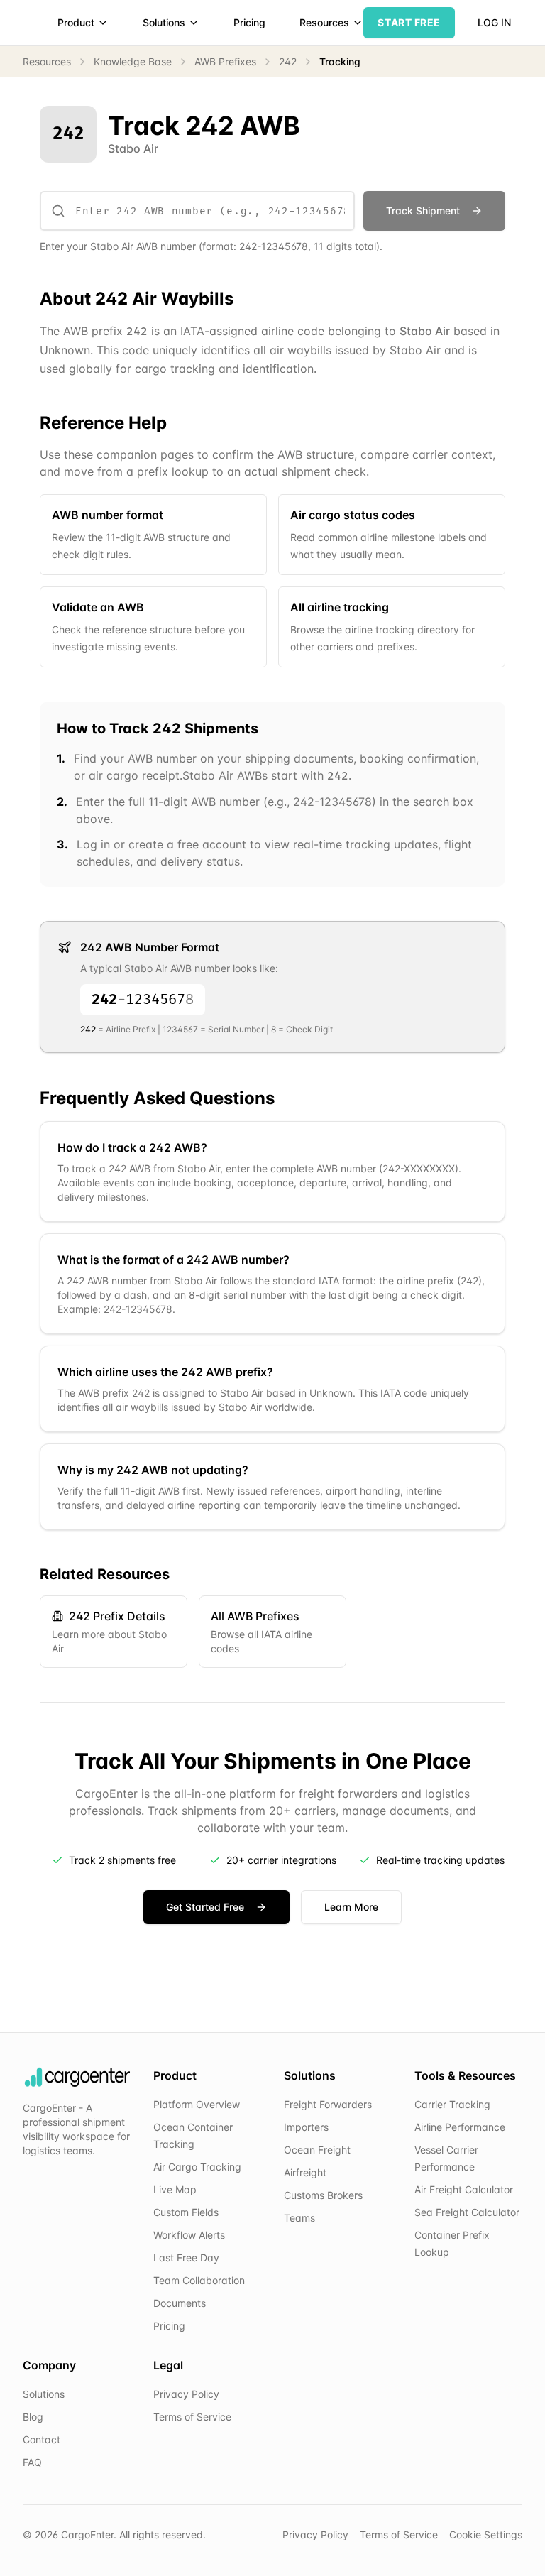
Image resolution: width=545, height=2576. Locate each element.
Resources (324, 22)
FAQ (32, 2462)
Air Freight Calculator (464, 2189)
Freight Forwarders (328, 2104)
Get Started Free (205, 1907)
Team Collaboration (199, 2280)
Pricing (249, 22)
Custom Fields (186, 2212)
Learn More (351, 1907)
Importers (306, 2127)
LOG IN (494, 22)
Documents (180, 2303)
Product (76, 22)
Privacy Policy (186, 2394)
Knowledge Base (133, 61)
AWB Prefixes (225, 61)
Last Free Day (186, 2258)
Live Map (175, 2189)
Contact (42, 2439)
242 (288, 61)
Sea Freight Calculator (467, 2212)
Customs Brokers (323, 2195)
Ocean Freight (317, 2150)
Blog (33, 2417)
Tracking (340, 61)
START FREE (409, 22)
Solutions (164, 22)
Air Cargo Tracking (197, 2167)
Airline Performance (460, 2127)
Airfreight (305, 2172)
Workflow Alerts (189, 2235)
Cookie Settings (486, 2534)
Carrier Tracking (452, 2104)
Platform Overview (197, 2104)
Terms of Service (192, 2417)
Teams (299, 2218)
